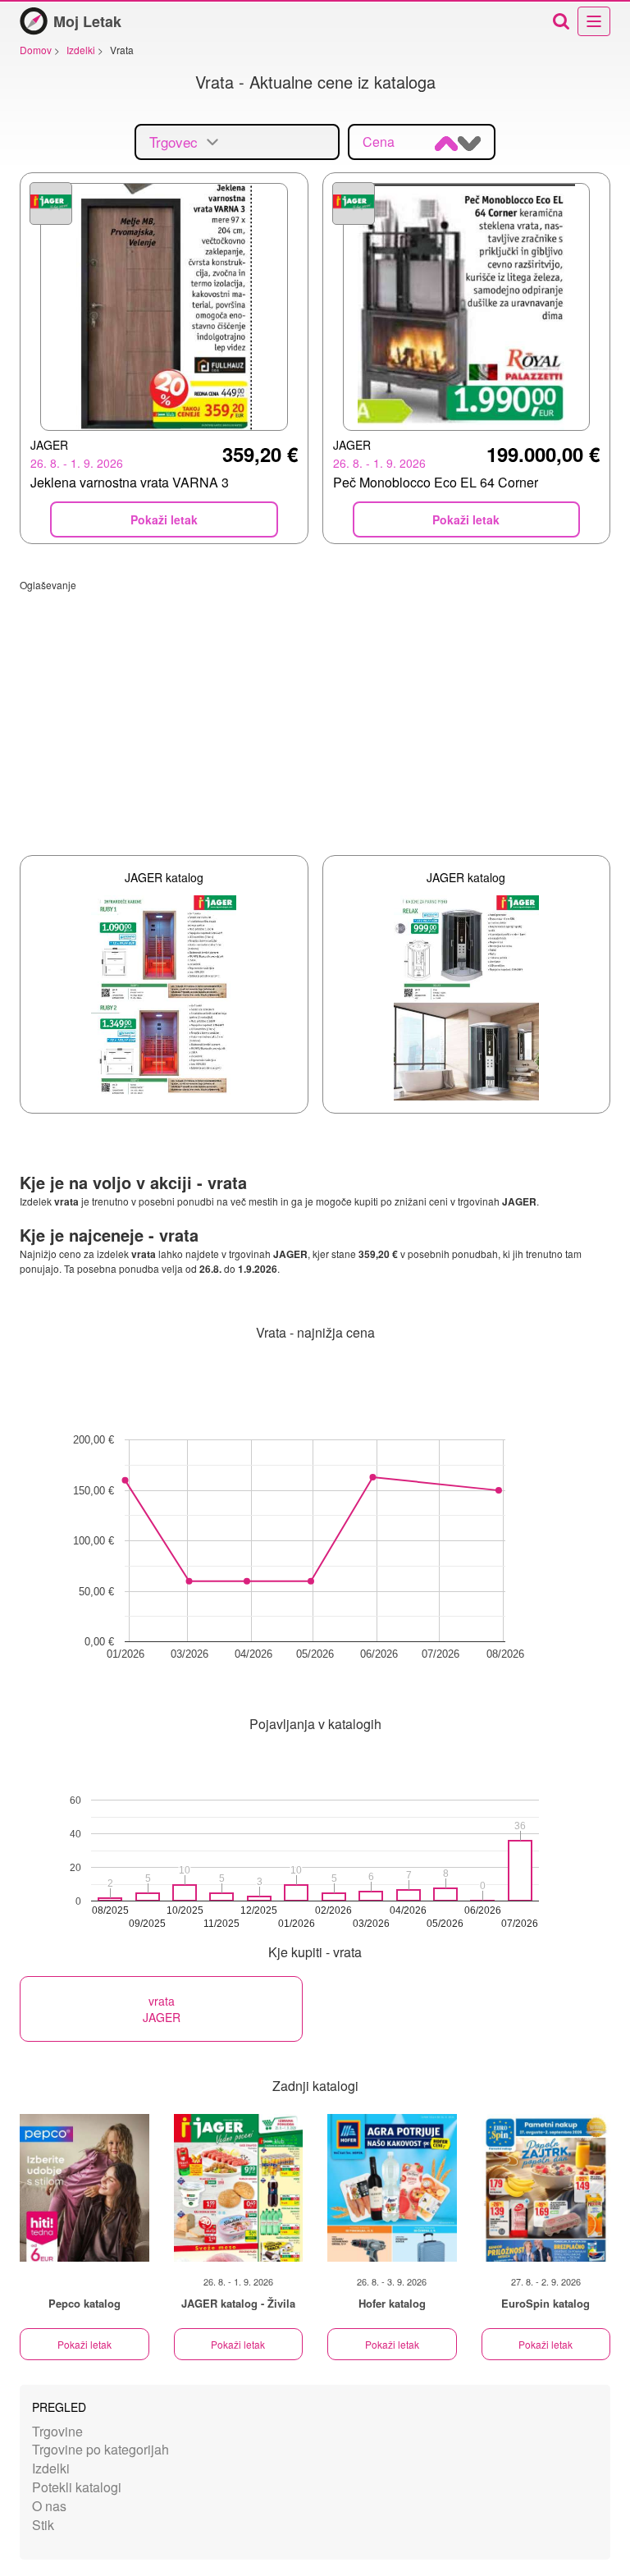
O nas (49, 2506)
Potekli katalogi (77, 2487)
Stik (43, 2525)
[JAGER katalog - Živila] (239, 2188)
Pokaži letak (84, 2344)
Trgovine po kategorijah (100, 2449)
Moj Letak (87, 21)
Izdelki (51, 2468)
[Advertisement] (315, 707)
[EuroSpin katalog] (546, 2188)
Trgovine (57, 2431)
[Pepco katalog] (84, 2188)
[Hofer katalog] (392, 2188)
